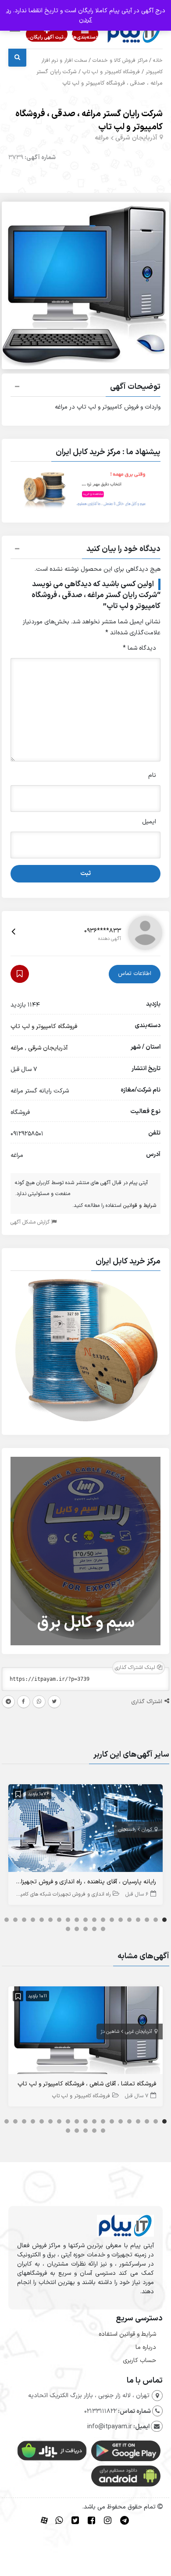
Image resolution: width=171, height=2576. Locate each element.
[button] (85, 388)
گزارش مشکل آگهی (31, 1222)
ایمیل (149, 822)
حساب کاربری (139, 2361)
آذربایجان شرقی (136, 138)
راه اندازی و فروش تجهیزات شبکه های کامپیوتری (59, 1894)
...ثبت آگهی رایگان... (47, 37)
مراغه (102, 138)
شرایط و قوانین (140, 1206)
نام (152, 775)
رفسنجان (127, 1830)
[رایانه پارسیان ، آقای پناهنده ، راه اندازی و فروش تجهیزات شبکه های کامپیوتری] (85, 1830)
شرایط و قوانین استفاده (127, 2334)
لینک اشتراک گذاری (136, 1668)
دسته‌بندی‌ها (85, 37)
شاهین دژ (110, 2032)
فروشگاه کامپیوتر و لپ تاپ (111, 72)
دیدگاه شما (139, 648)
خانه (158, 60)
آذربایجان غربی (139, 2032)
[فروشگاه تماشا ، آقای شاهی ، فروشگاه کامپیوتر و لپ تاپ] (85, 2032)
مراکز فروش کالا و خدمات (120, 60)
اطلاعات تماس (135, 974)
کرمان (147, 1830)
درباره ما (146, 2347)
